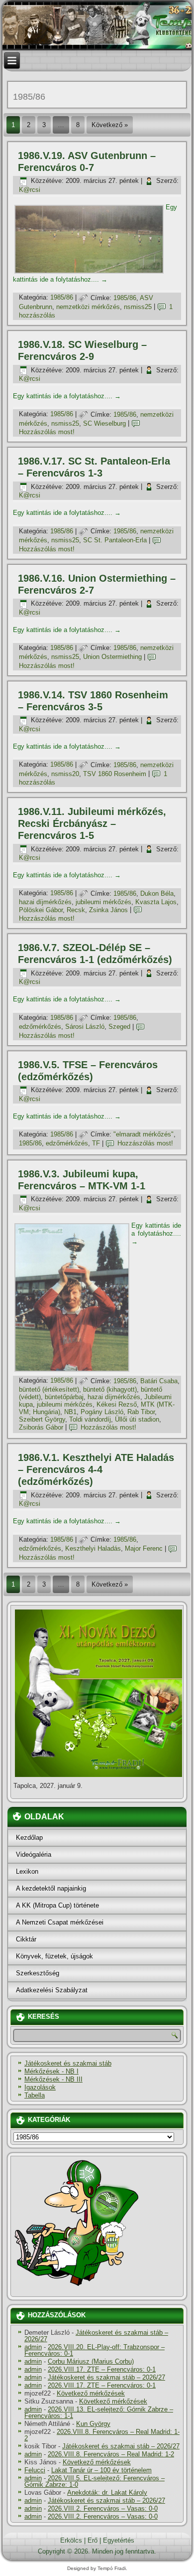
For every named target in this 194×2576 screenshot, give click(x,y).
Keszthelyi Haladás (93, 1548)
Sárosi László (85, 1027)
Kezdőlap (29, 1838)
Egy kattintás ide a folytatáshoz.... (67, 396)
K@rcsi (30, 190)
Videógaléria (34, 1854)
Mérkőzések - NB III (53, 2079)
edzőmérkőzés (40, 1027)
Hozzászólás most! (47, 432)
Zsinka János (108, 910)
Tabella (35, 2095)
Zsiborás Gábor (41, 1427)
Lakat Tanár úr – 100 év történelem (101, 2470)
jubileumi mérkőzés (103, 902)
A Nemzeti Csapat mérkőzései (60, 1922)
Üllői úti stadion (137, 1419)
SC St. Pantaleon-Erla (115, 540)
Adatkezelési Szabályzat (52, 1990)
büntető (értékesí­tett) (49, 1389)
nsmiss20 (65, 774)
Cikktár (26, 1939)
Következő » (110, 125)
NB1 (70, 1412)
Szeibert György (42, 1419)
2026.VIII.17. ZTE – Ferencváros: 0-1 (102, 2369)
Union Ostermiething (112, 657)
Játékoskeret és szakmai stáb (68, 2063)
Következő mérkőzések (91, 2393)
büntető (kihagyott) (110, 1389)
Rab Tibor (141, 1412)
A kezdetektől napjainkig (51, 1888)
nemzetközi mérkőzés (88, 307)
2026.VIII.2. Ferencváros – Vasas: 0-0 (103, 2508)
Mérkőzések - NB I (51, 2071)
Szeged (119, 1027)
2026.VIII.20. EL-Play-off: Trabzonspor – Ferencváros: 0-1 (95, 2350)
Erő (93, 2540)
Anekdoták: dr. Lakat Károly (107, 2493)
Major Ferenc (144, 1548)
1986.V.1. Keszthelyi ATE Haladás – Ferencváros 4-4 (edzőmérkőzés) (96, 1469)
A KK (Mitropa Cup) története (57, 1905)
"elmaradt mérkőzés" (144, 1134)
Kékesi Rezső (117, 1404)
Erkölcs (71, 2540)
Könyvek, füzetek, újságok (54, 1956)
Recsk (76, 910)
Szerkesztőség (38, 1973)
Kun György (93, 2424)
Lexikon (27, 1871)
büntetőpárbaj (64, 1397)
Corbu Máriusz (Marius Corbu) (91, 2361)
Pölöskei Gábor (41, 910)
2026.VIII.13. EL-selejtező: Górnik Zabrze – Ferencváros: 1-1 (99, 2413)
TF (96, 1143)
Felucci (35, 2470)
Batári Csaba (159, 1381)
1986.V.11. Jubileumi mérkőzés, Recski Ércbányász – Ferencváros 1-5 (92, 823)
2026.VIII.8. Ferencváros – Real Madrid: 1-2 (102, 2435)
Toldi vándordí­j (90, 1419)
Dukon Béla (157, 893)
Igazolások (40, 2087)
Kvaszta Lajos (156, 902)
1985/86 (62, 298)
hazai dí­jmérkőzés (45, 902)
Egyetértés (119, 2540)
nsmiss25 (138, 307)
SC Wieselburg (104, 423)
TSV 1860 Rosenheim (115, 774)
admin (33, 2347)
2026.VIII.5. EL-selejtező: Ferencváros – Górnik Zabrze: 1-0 (95, 2481)
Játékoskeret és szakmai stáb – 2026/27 (96, 2336)
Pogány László (102, 1412)
